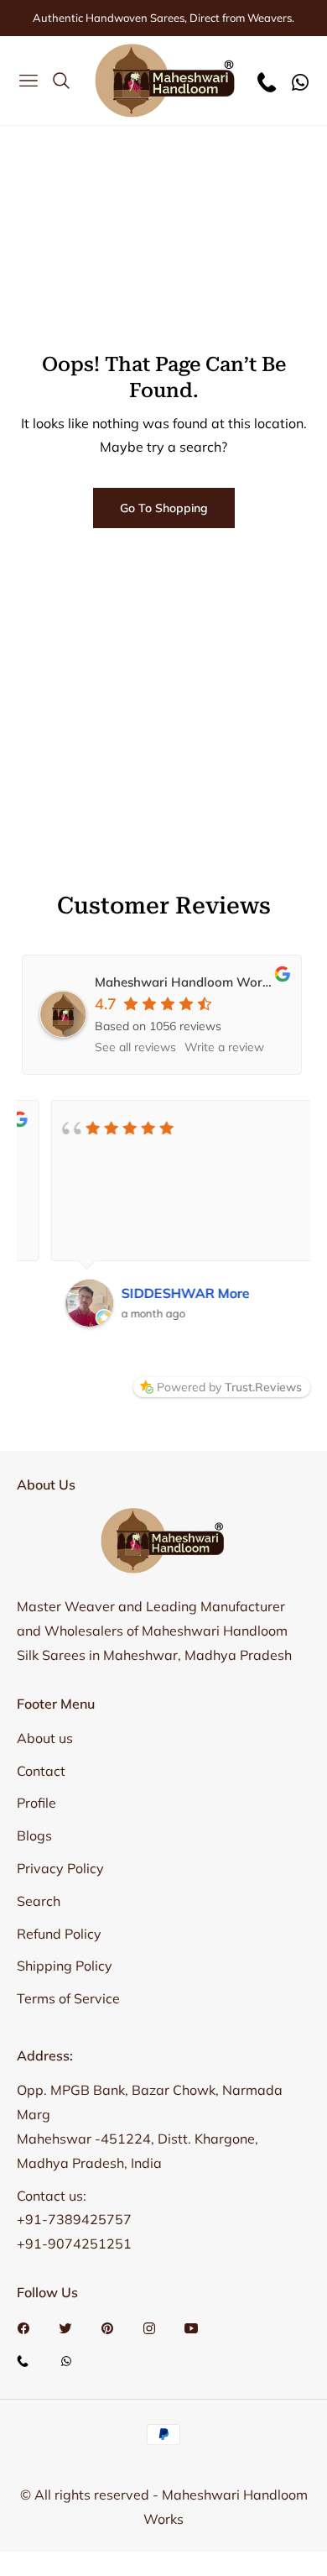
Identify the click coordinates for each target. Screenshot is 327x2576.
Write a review (224, 1047)
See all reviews (135, 1047)
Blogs (34, 1835)
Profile (36, 1803)
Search (39, 1901)
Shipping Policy (65, 1966)
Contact (41, 1771)
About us (45, 1738)
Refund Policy (59, 1934)
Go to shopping (164, 508)
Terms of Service (68, 1998)
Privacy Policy (60, 1868)
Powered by (229, 1387)
